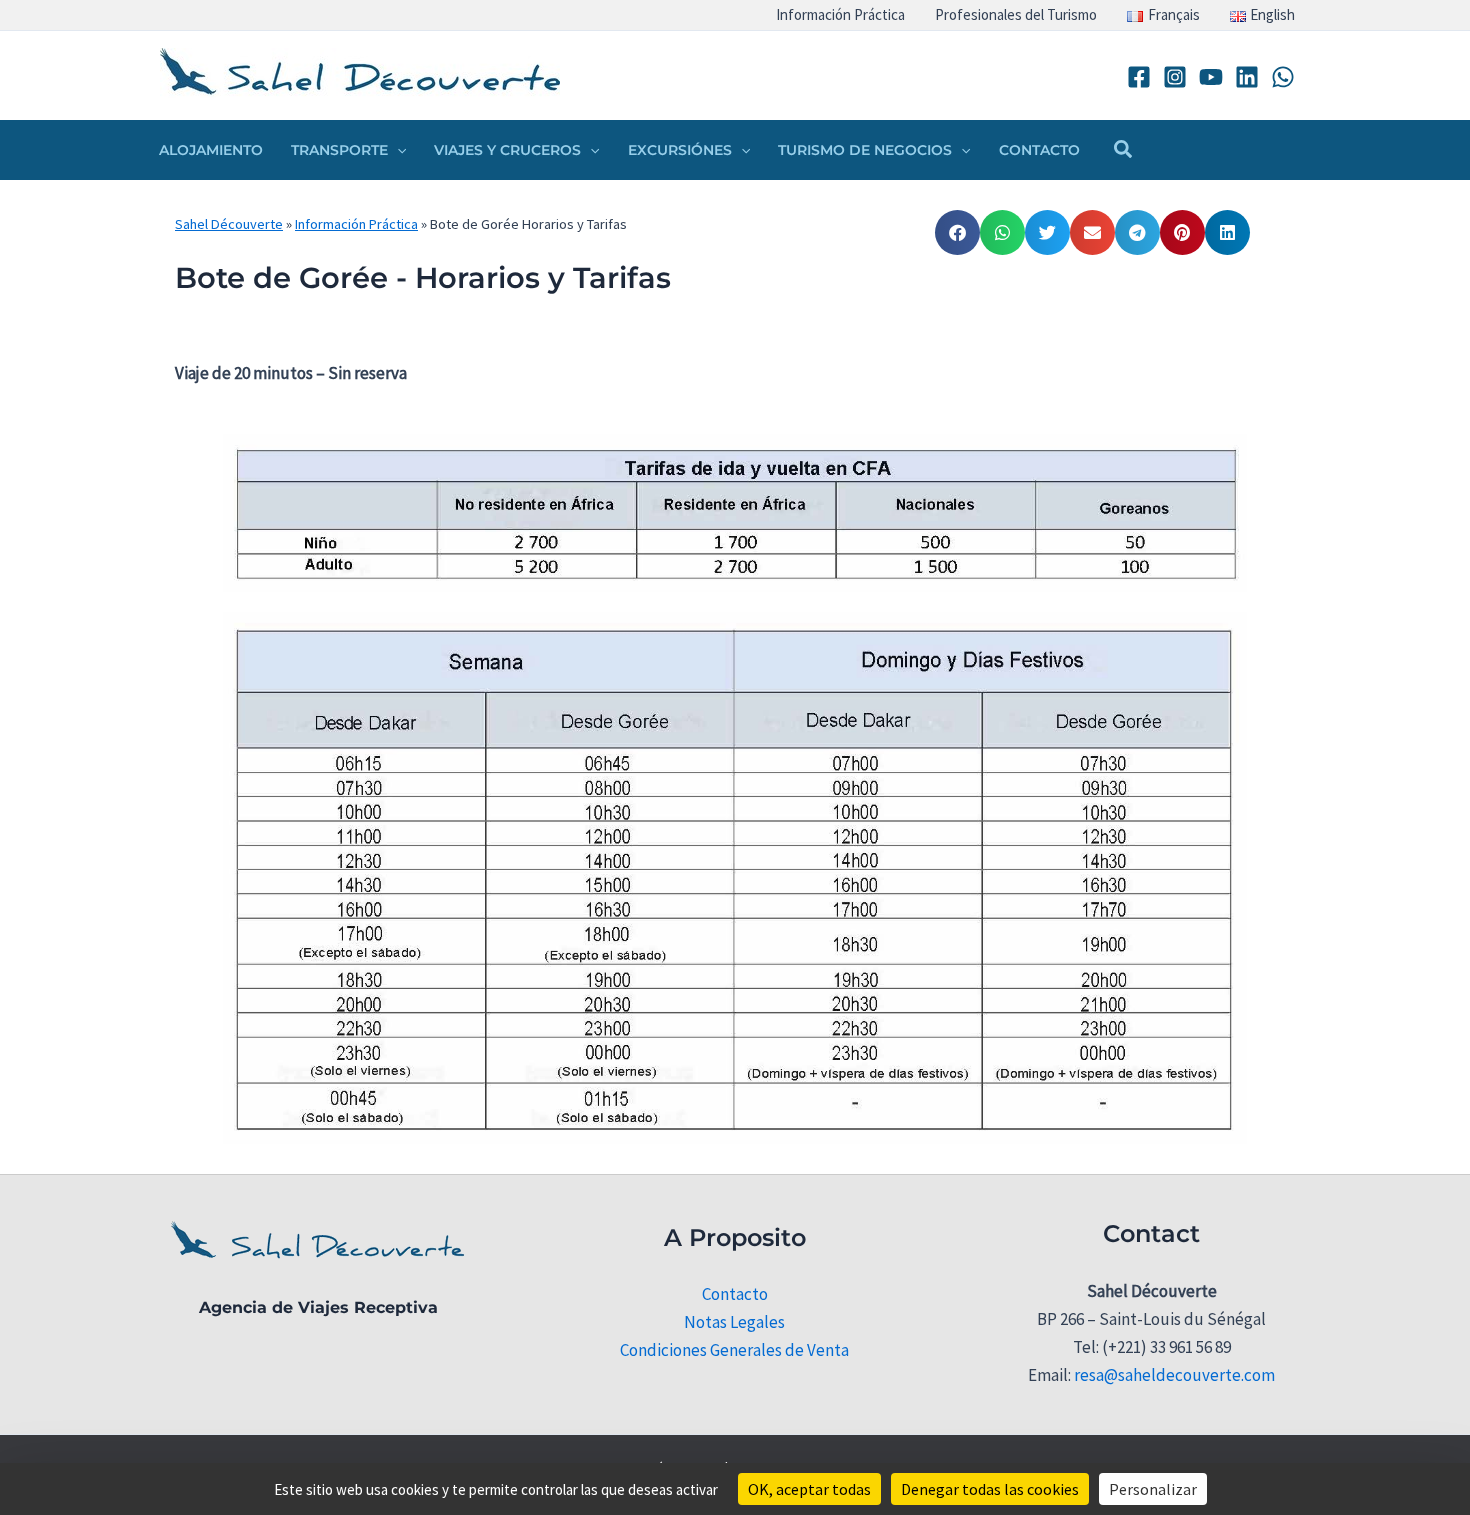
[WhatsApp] (1283, 77)
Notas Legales (734, 1322)
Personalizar (1153, 1489)
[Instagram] (1175, 77)
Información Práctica (356, 224)
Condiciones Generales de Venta (734, 1350)
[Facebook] (1139, 77)
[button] (397, 150)
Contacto (735, 1294)
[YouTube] (1211, 77)
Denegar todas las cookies (990, 1489)
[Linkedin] (1247, 77)
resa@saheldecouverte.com (1174, 1375)
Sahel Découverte (229, 224)
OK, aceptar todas (809, 1489)
